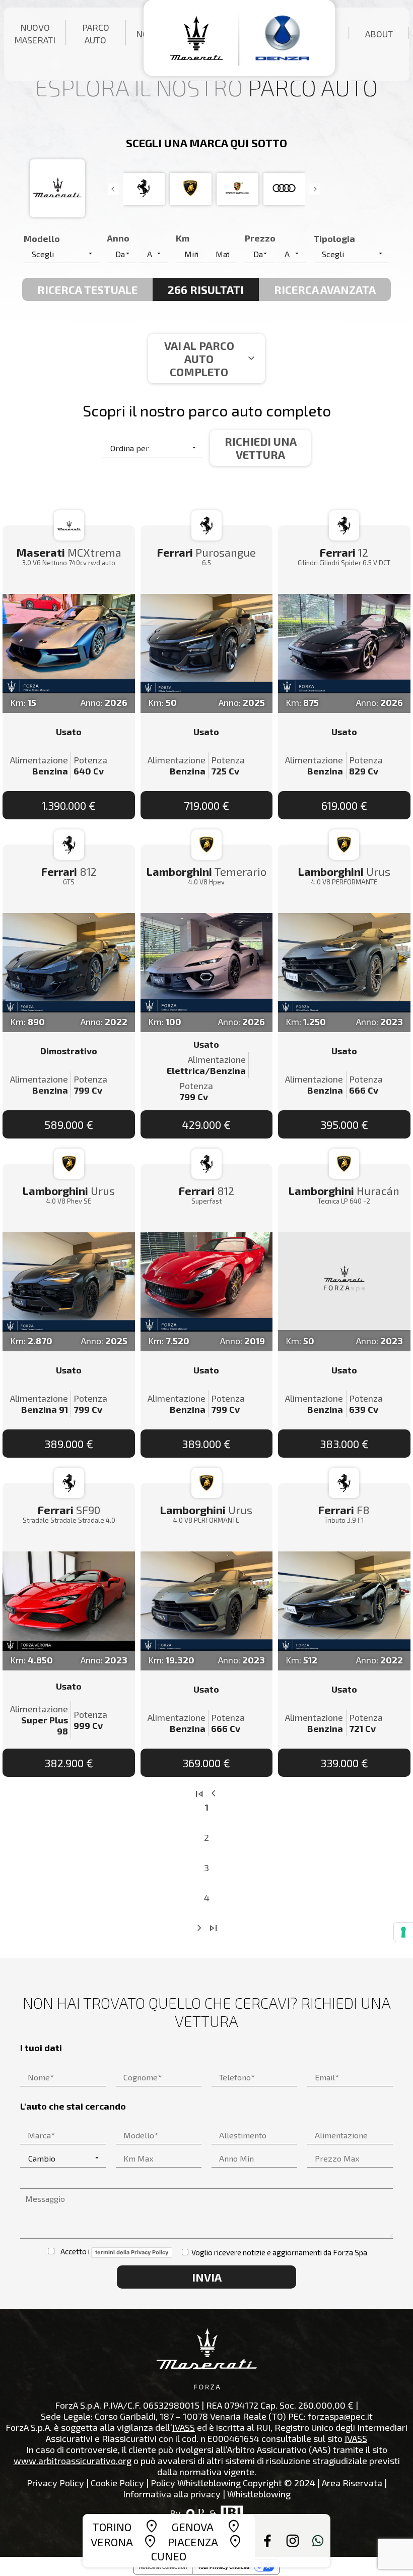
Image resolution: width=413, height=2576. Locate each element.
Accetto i (112, 2251)
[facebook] (267, 2541)
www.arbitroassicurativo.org (73, 2461)
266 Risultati (206, 289)
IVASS (184, 2427)
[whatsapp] (318, 2541)
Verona (112, 2542)
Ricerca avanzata (325, 289)
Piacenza (193, 2542)
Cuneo (169, 2556)
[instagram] (293, 2541)
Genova (193, 2527)
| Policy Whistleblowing (193, 2483)
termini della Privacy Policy (132, 2252)
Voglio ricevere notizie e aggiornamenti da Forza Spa (279, 2252)
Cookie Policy (117, 2483)
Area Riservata (352, 2483)
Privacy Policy (55, 2483)
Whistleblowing (259, 2494)
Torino (112, 2527)
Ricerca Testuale (87, 289)
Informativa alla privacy (172, 2494)
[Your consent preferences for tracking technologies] (403, 1932)
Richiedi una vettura (261, 448)
